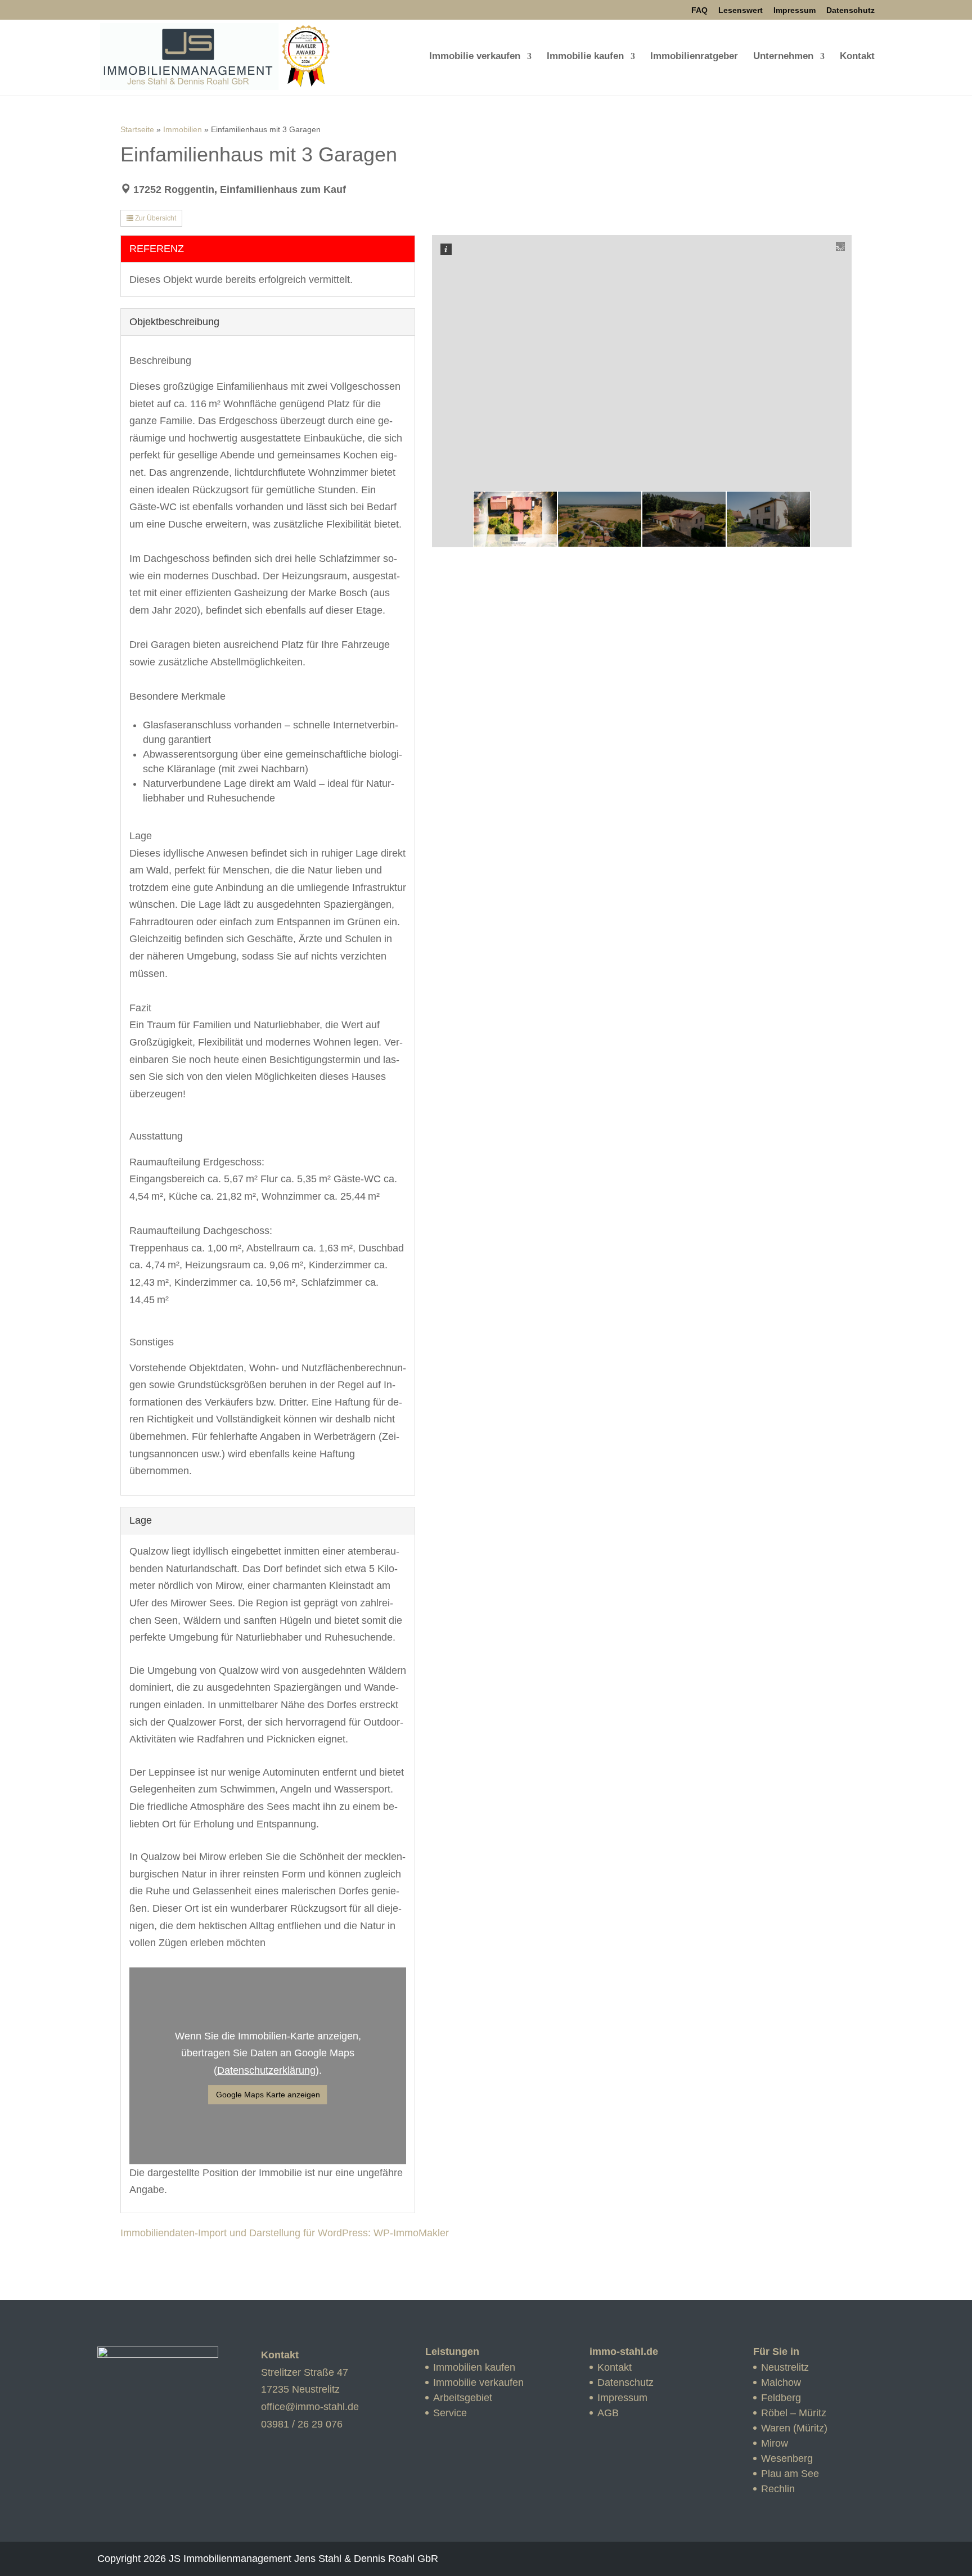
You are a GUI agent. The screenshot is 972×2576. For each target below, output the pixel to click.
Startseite (137, 129)
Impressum (795, 10)
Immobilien (183, 129)
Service (450, 2413)
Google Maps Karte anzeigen (268, 2095)
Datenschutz (850, 10)
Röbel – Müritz (794, 2413)
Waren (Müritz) (794, 2428)
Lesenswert (741, 10)
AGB (608, 2413)
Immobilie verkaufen (475, 57)
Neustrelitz (785, 2367)
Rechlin (778, 2489)
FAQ (699, 10)
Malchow (781, 2383)
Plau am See (790, 2474)
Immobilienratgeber (694, 57)
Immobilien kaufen (474, 2367)
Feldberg (781, 2398)
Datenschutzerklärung (266, 2070)
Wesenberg (787, 2458)
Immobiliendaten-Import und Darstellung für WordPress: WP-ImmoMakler (285, 2233)
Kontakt (857, 57)
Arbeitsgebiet (463, 2398)
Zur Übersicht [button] (155, 218)
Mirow (775, 2443)
